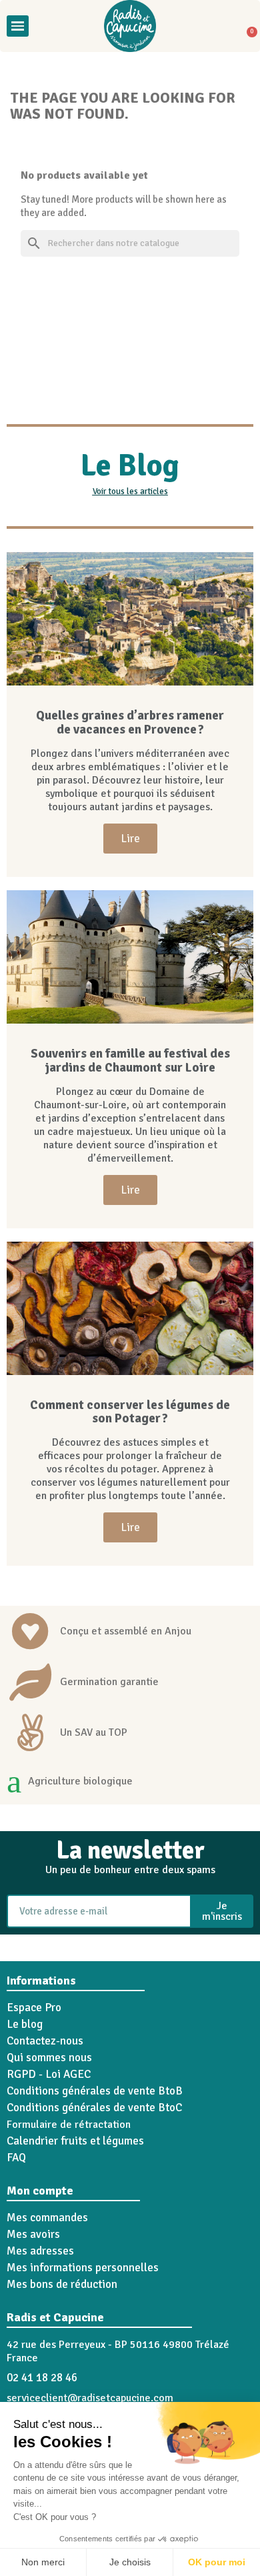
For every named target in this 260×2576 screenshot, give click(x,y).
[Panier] (247, 26)
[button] (44, 26)
